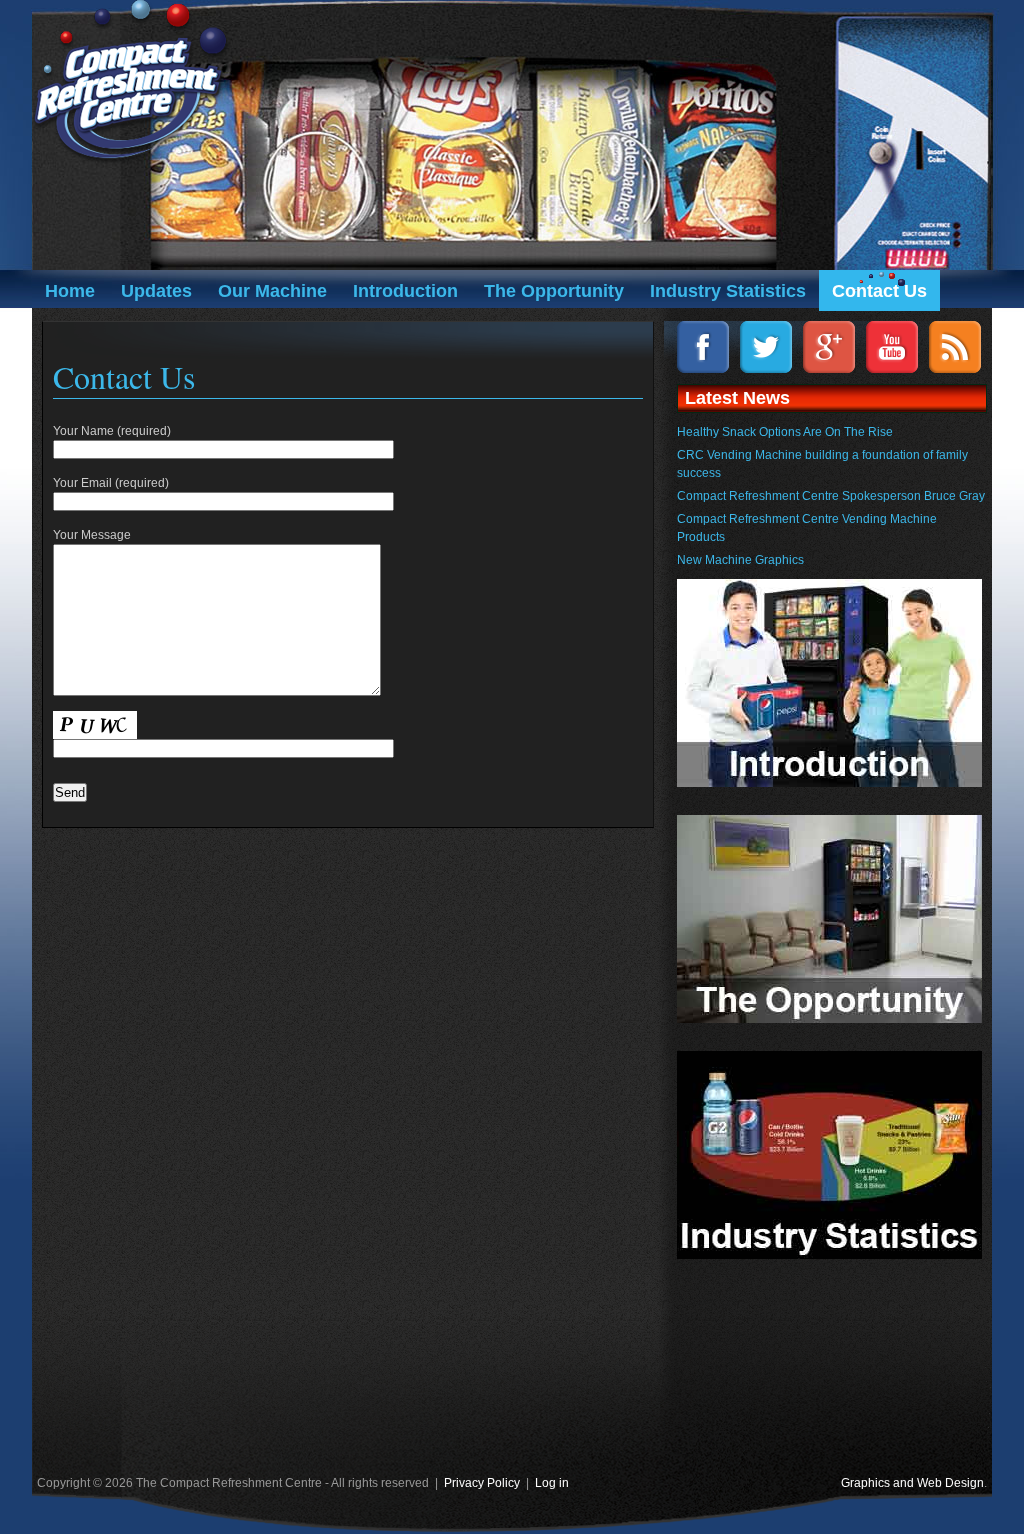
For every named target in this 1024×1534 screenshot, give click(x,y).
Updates (156, 291)
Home (70, 291)
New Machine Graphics (740, 560)
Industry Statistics (728, 291)
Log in (552, 1483)
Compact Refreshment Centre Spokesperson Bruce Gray (831, 496)
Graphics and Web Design (912, 1483)
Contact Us (879, 291)
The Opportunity (554, 291)
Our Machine (272, 291)
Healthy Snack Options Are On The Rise (785, 432)
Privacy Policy (482, 1483)
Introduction (405, 291)
